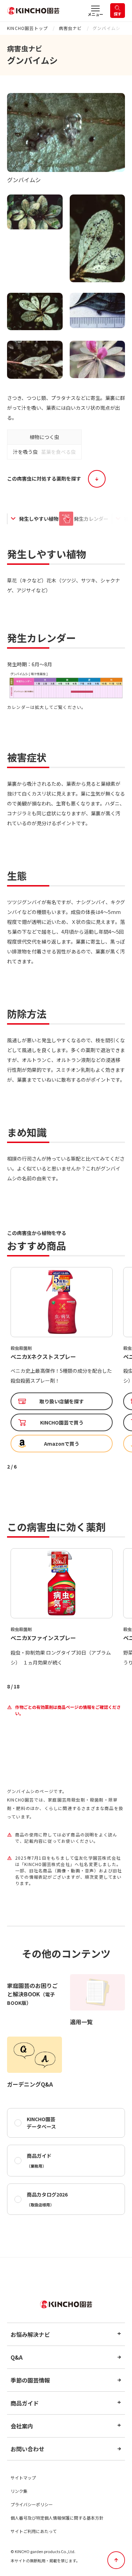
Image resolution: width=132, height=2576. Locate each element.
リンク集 (19, 2491)
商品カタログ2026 (47, 2199)
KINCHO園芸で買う (62, 1422)
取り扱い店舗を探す (62, 1401)
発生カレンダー (91, 519)
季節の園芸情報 (30, 2380)
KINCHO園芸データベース (41, 2123)
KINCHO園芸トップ (27, 28)
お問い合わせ (27, 2449)
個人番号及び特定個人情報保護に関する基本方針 (57, 2518)
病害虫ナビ (70, 28)
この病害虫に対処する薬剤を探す (44, 478)
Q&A (17, 2357)
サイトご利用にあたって (34, 2531)
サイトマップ (23, 2478)
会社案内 (22, 2426)
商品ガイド (39, 2160)
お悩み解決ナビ (30, 2334)
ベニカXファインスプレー (43, 1357)
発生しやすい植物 (39, 519)
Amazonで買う (62, 1444)
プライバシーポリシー (32, 2504)
